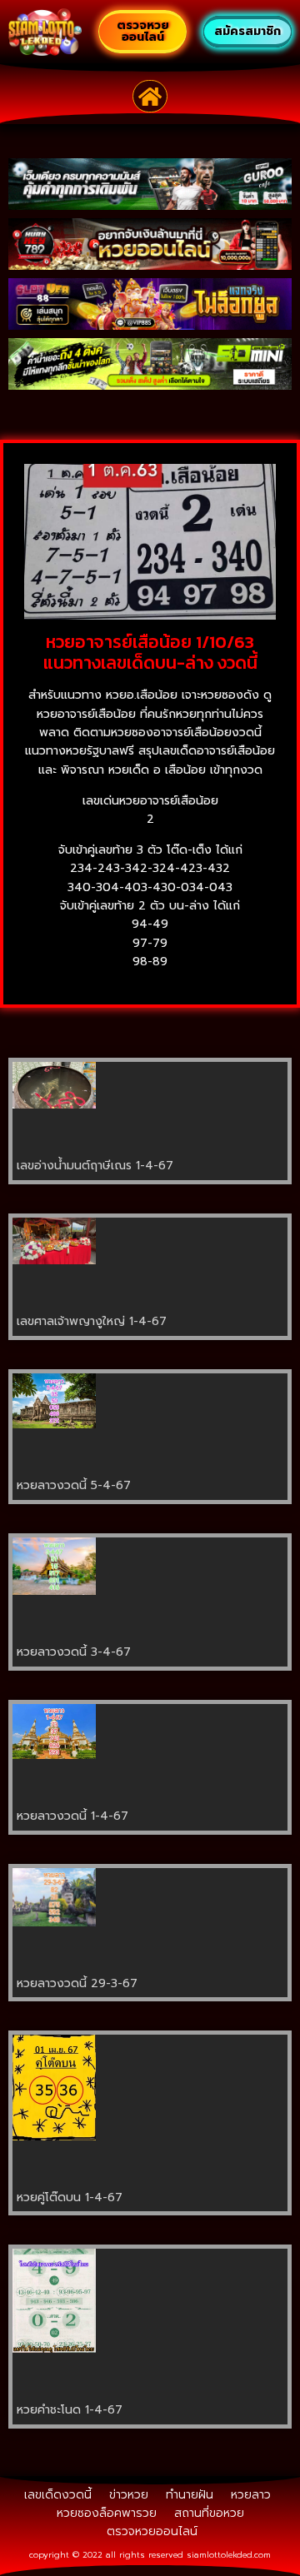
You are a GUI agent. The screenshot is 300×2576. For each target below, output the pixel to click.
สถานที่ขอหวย (209, 2513)
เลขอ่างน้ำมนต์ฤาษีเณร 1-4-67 (95, 1166)
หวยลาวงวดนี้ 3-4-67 (74, 1652)
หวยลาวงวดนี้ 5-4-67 (74, 1485)
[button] (150, 97)
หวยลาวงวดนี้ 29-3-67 (77, 1983)
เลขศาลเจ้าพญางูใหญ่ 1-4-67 (92, 1321)
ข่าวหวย (129, 2495)
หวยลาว (251, 2495)
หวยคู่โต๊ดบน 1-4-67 (70, 2197)
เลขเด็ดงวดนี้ (58, 2495)
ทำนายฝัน (190, 2495)
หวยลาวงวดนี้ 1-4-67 (72, 1816)
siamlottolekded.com (229, 2555)
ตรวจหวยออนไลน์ (152, 2531)
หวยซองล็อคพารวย (107, 2513)
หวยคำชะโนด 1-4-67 (70, 2410)
